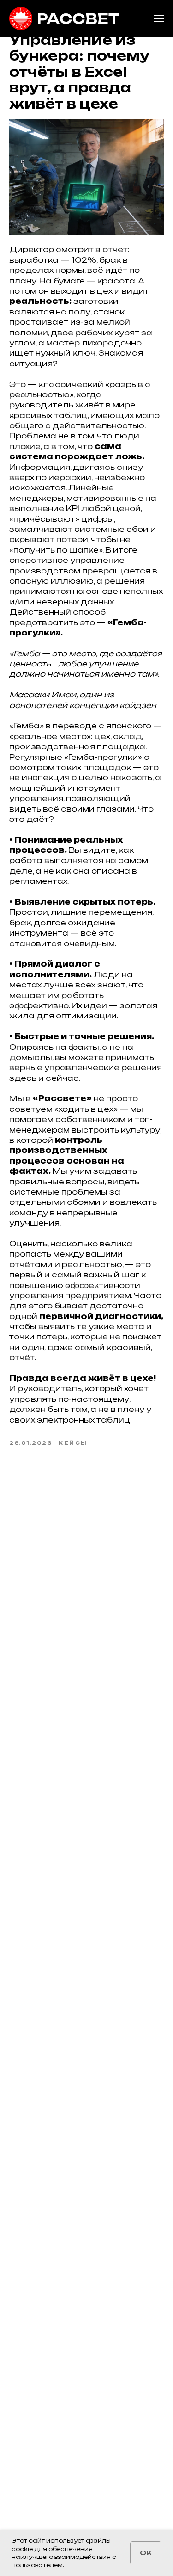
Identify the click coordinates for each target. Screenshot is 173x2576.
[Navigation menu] (159, 18)
